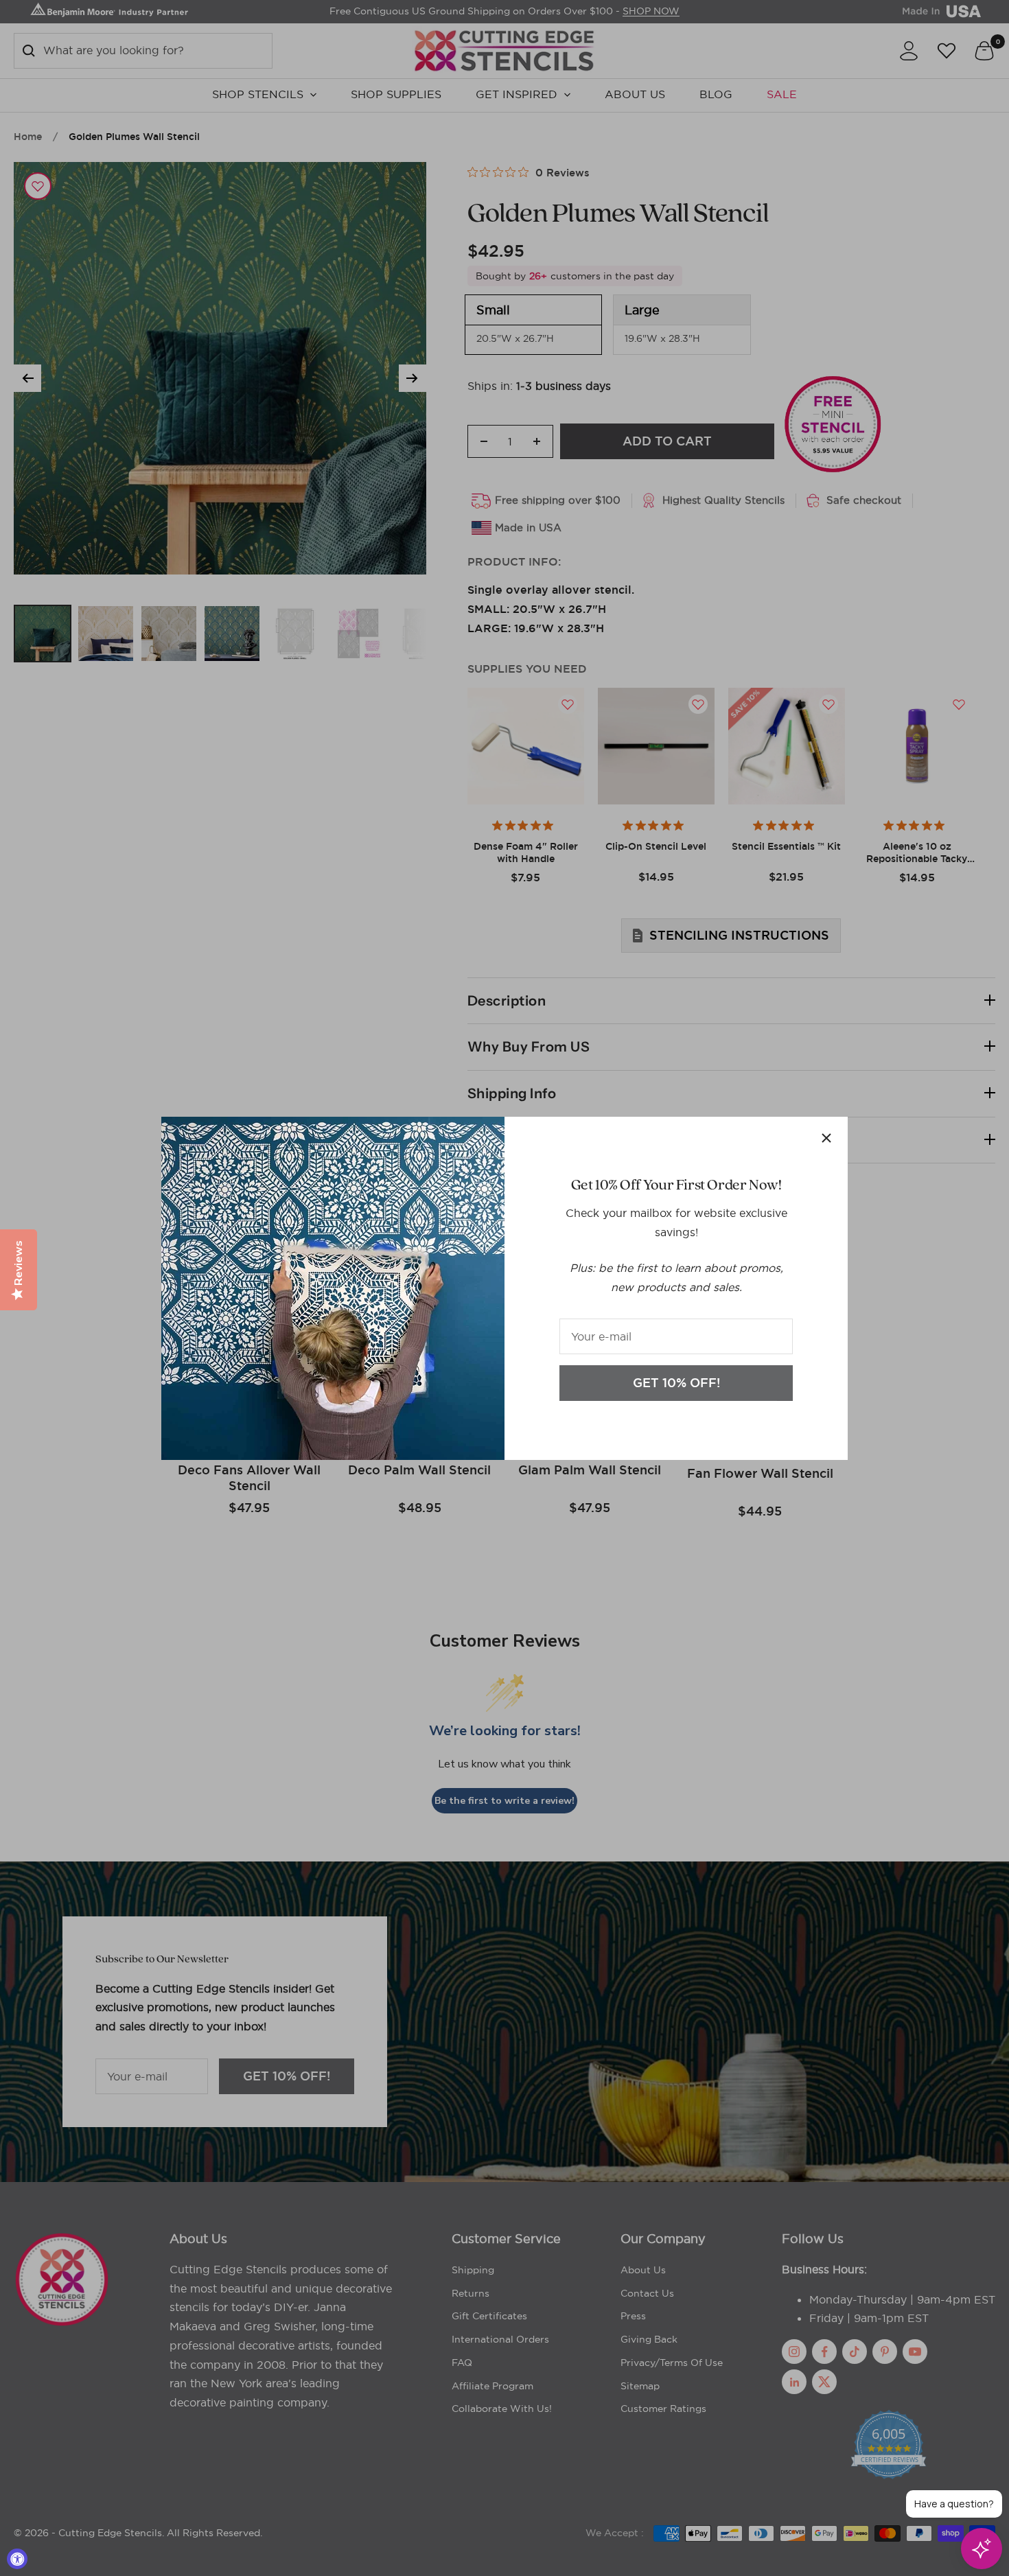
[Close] (826, 1138)
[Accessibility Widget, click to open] (17, 2559)
